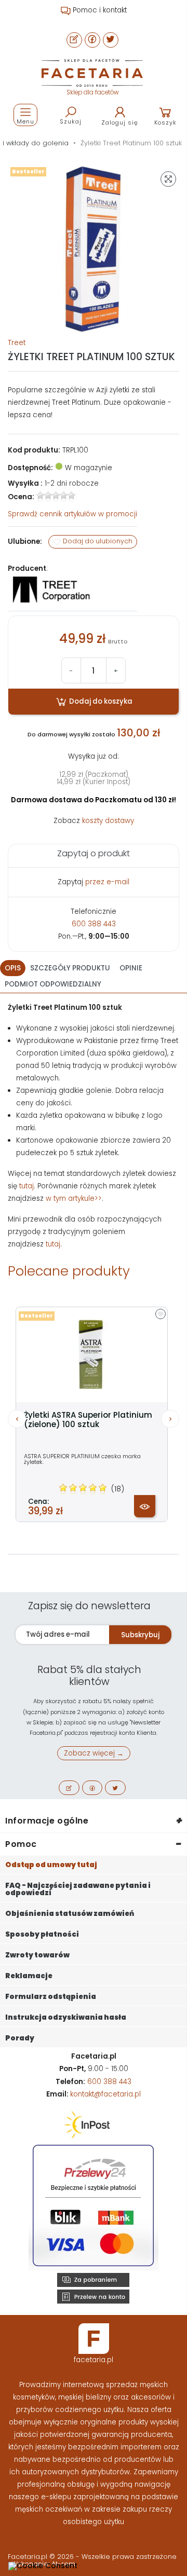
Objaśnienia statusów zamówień (70, 1914)
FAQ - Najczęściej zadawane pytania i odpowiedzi (78, 1889)
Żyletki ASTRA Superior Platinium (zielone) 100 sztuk (88, 1420)
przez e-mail (107, 882)
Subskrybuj (140, 1635)
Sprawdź (72, 514)
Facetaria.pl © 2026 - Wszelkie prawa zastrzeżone (92, 2557)
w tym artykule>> (74, 1198)
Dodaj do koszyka (100, 701)
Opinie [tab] (131, 968)
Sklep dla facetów (92, 92)
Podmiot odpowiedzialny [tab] (53, 984)
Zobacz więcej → (94, 1753)
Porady (20, 2038)
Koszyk (165, 122)
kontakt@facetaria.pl (105, 2094)
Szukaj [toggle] (71, 121)
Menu (25, 121)
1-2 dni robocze (72, 483)
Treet (17, 343)
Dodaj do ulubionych (97, 542)
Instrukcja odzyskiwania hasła (66, 2017)
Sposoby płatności (42, 1934)
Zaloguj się (120, 122)
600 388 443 (94, 924)
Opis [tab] (13, 968)
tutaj (26, 1186)
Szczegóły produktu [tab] (70, 968)
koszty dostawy (108, 821)
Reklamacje (29, 1976)
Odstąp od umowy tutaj (51, 1865)
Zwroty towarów (37, 1955)
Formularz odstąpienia (51, 1997)
